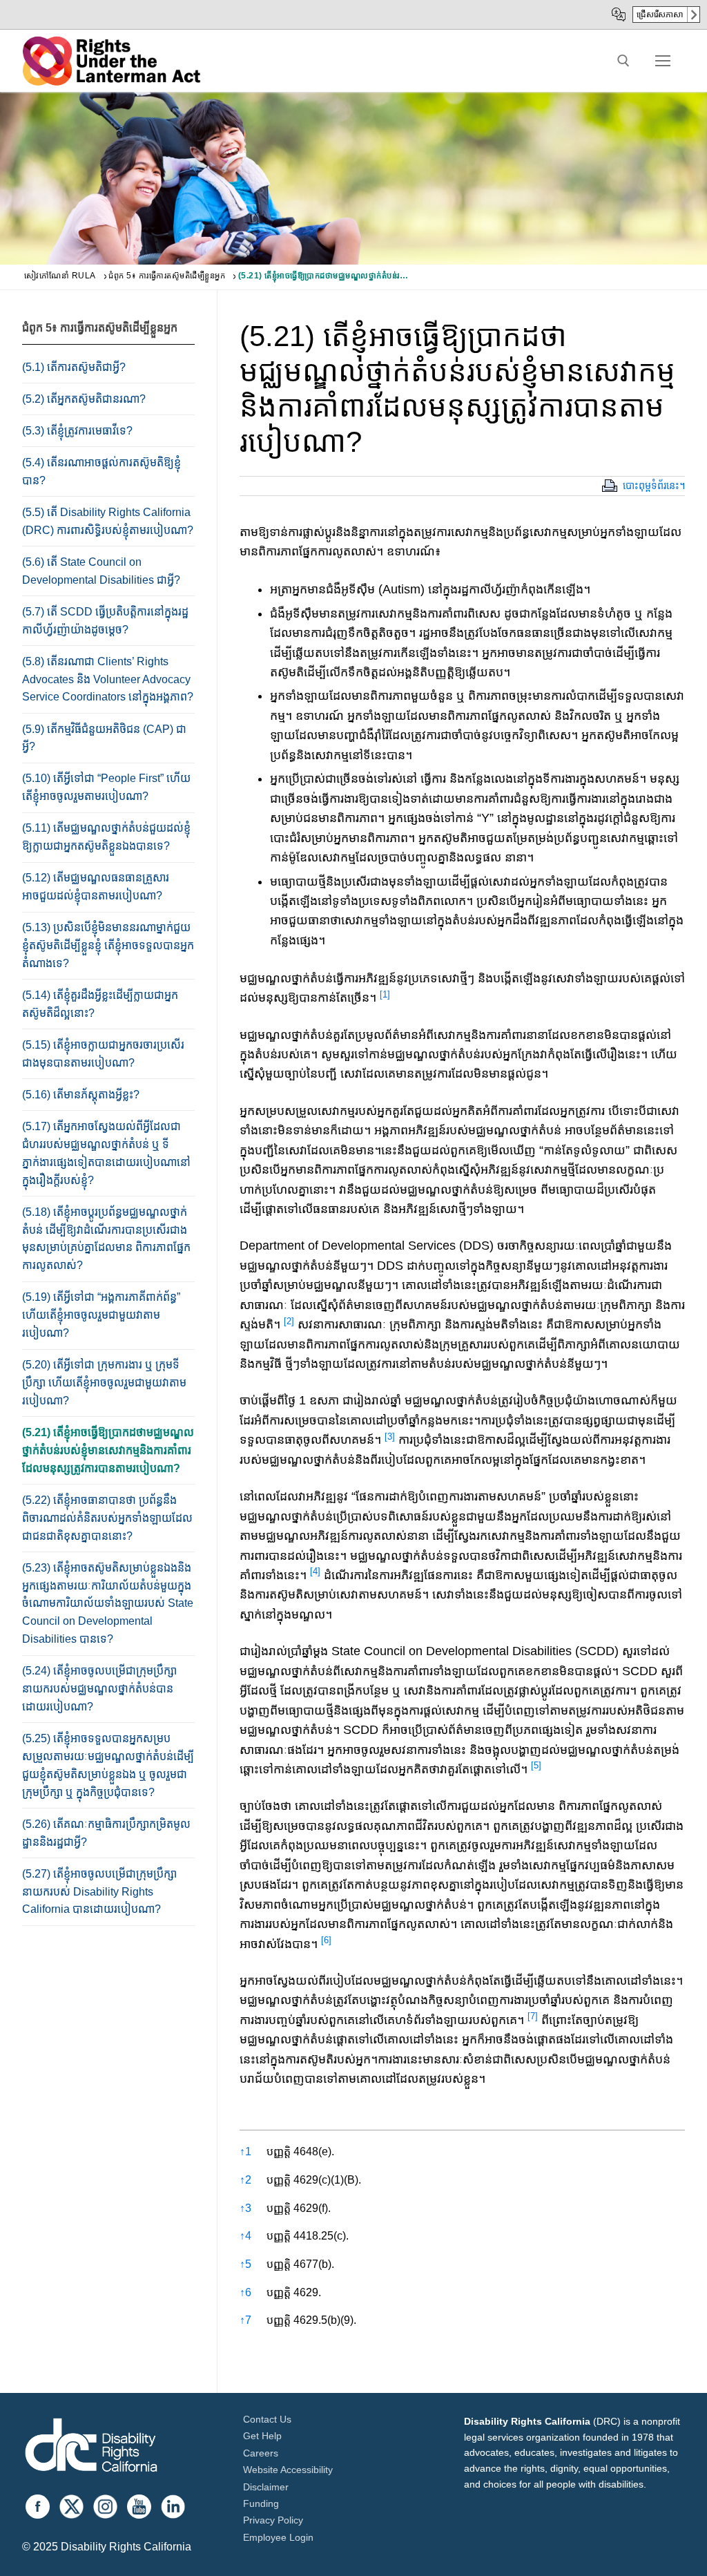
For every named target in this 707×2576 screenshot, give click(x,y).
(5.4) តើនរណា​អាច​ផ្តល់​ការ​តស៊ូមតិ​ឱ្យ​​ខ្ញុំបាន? (101, 471)
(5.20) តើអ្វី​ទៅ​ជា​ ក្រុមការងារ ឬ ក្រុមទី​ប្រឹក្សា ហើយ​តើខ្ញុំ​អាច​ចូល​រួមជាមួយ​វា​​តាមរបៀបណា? (104, 1383)
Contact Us (267, 2419)
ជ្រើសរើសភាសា (660, 15)
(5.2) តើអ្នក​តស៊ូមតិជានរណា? (84, 399)
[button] (385, 998)
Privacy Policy (273, 2520)
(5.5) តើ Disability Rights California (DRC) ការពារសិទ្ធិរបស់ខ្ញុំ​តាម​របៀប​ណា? (108, 521)
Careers (261, 2453)
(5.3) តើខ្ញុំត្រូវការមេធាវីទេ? (77, 431)
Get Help (262, 2436)
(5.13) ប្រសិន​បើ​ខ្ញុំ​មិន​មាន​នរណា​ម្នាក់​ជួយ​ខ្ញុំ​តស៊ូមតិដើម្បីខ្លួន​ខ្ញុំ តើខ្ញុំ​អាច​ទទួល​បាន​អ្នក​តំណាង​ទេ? (108, 945)
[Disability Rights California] (91, 2447)
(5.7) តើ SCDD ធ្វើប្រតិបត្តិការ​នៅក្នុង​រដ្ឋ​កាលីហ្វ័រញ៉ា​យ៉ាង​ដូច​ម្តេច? (105, 621)
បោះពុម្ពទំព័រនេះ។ (654, 486)
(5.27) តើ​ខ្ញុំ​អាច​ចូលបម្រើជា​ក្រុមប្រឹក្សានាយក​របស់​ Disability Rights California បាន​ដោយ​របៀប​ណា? (99, 1892)
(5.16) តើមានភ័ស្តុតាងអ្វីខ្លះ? (81, 1095)
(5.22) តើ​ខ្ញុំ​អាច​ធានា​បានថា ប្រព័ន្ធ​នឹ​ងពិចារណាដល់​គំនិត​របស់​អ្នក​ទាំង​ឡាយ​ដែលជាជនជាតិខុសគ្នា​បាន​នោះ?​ (107, 1518)
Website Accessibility (288, 2470)
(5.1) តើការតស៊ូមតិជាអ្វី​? (74, 367)
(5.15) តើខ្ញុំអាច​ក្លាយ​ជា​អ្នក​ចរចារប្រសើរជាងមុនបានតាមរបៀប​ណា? (103, 1054)
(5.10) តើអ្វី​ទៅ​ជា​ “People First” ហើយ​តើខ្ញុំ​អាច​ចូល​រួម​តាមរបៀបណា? (106, 787)
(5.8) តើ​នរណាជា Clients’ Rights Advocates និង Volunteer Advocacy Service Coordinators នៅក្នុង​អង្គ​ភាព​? (108, 679)
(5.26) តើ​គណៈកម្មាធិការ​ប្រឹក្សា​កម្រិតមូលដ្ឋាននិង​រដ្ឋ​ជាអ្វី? (106, 1833)
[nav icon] (663, 61)
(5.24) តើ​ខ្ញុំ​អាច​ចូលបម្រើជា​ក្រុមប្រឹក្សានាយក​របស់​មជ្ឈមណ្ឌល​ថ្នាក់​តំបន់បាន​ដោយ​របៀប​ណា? (99, 1689)
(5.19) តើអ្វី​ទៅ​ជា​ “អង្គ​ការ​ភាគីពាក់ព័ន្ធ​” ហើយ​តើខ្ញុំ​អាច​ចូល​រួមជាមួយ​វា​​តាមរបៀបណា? (101, 1315)
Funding (261, 2503)
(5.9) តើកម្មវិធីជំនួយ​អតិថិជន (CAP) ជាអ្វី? (104, 738)
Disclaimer (266, 2487)
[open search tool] (623, 61)
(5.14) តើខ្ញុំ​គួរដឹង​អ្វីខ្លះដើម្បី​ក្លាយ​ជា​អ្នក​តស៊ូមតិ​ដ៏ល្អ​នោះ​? (100, 1004)
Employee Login (278, 2537)
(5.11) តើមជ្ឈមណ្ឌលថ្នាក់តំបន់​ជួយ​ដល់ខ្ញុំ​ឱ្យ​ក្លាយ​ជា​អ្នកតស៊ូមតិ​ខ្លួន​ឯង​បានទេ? (106, 837)
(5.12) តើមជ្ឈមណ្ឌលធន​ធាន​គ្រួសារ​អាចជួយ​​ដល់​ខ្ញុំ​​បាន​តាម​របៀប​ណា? (96, 887)
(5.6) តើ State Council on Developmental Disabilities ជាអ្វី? (101, 571)
